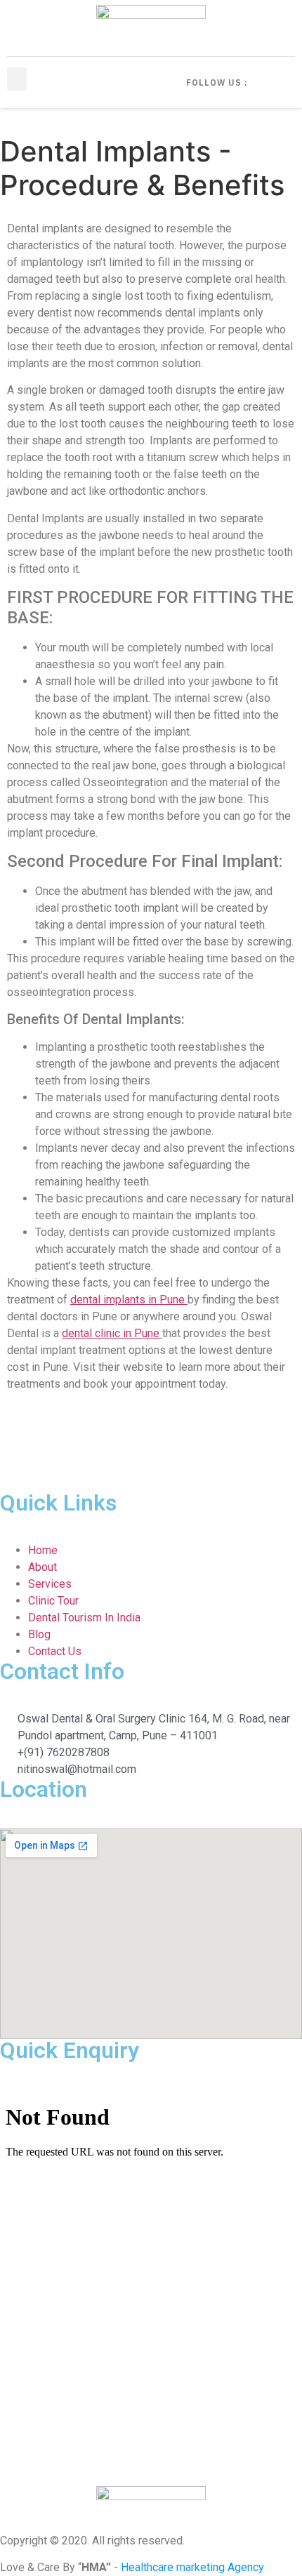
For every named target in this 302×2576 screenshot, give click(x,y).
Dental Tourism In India (84, 1618)
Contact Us (55, 1651)
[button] (17, 79)
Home (43, 1550)
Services (50, 1584)
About (42, 1567)
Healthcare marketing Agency (192, 2567)
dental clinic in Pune (112, 1333)
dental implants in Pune (129, 1300)
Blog (39, 1634)
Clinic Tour (53, 1601)
